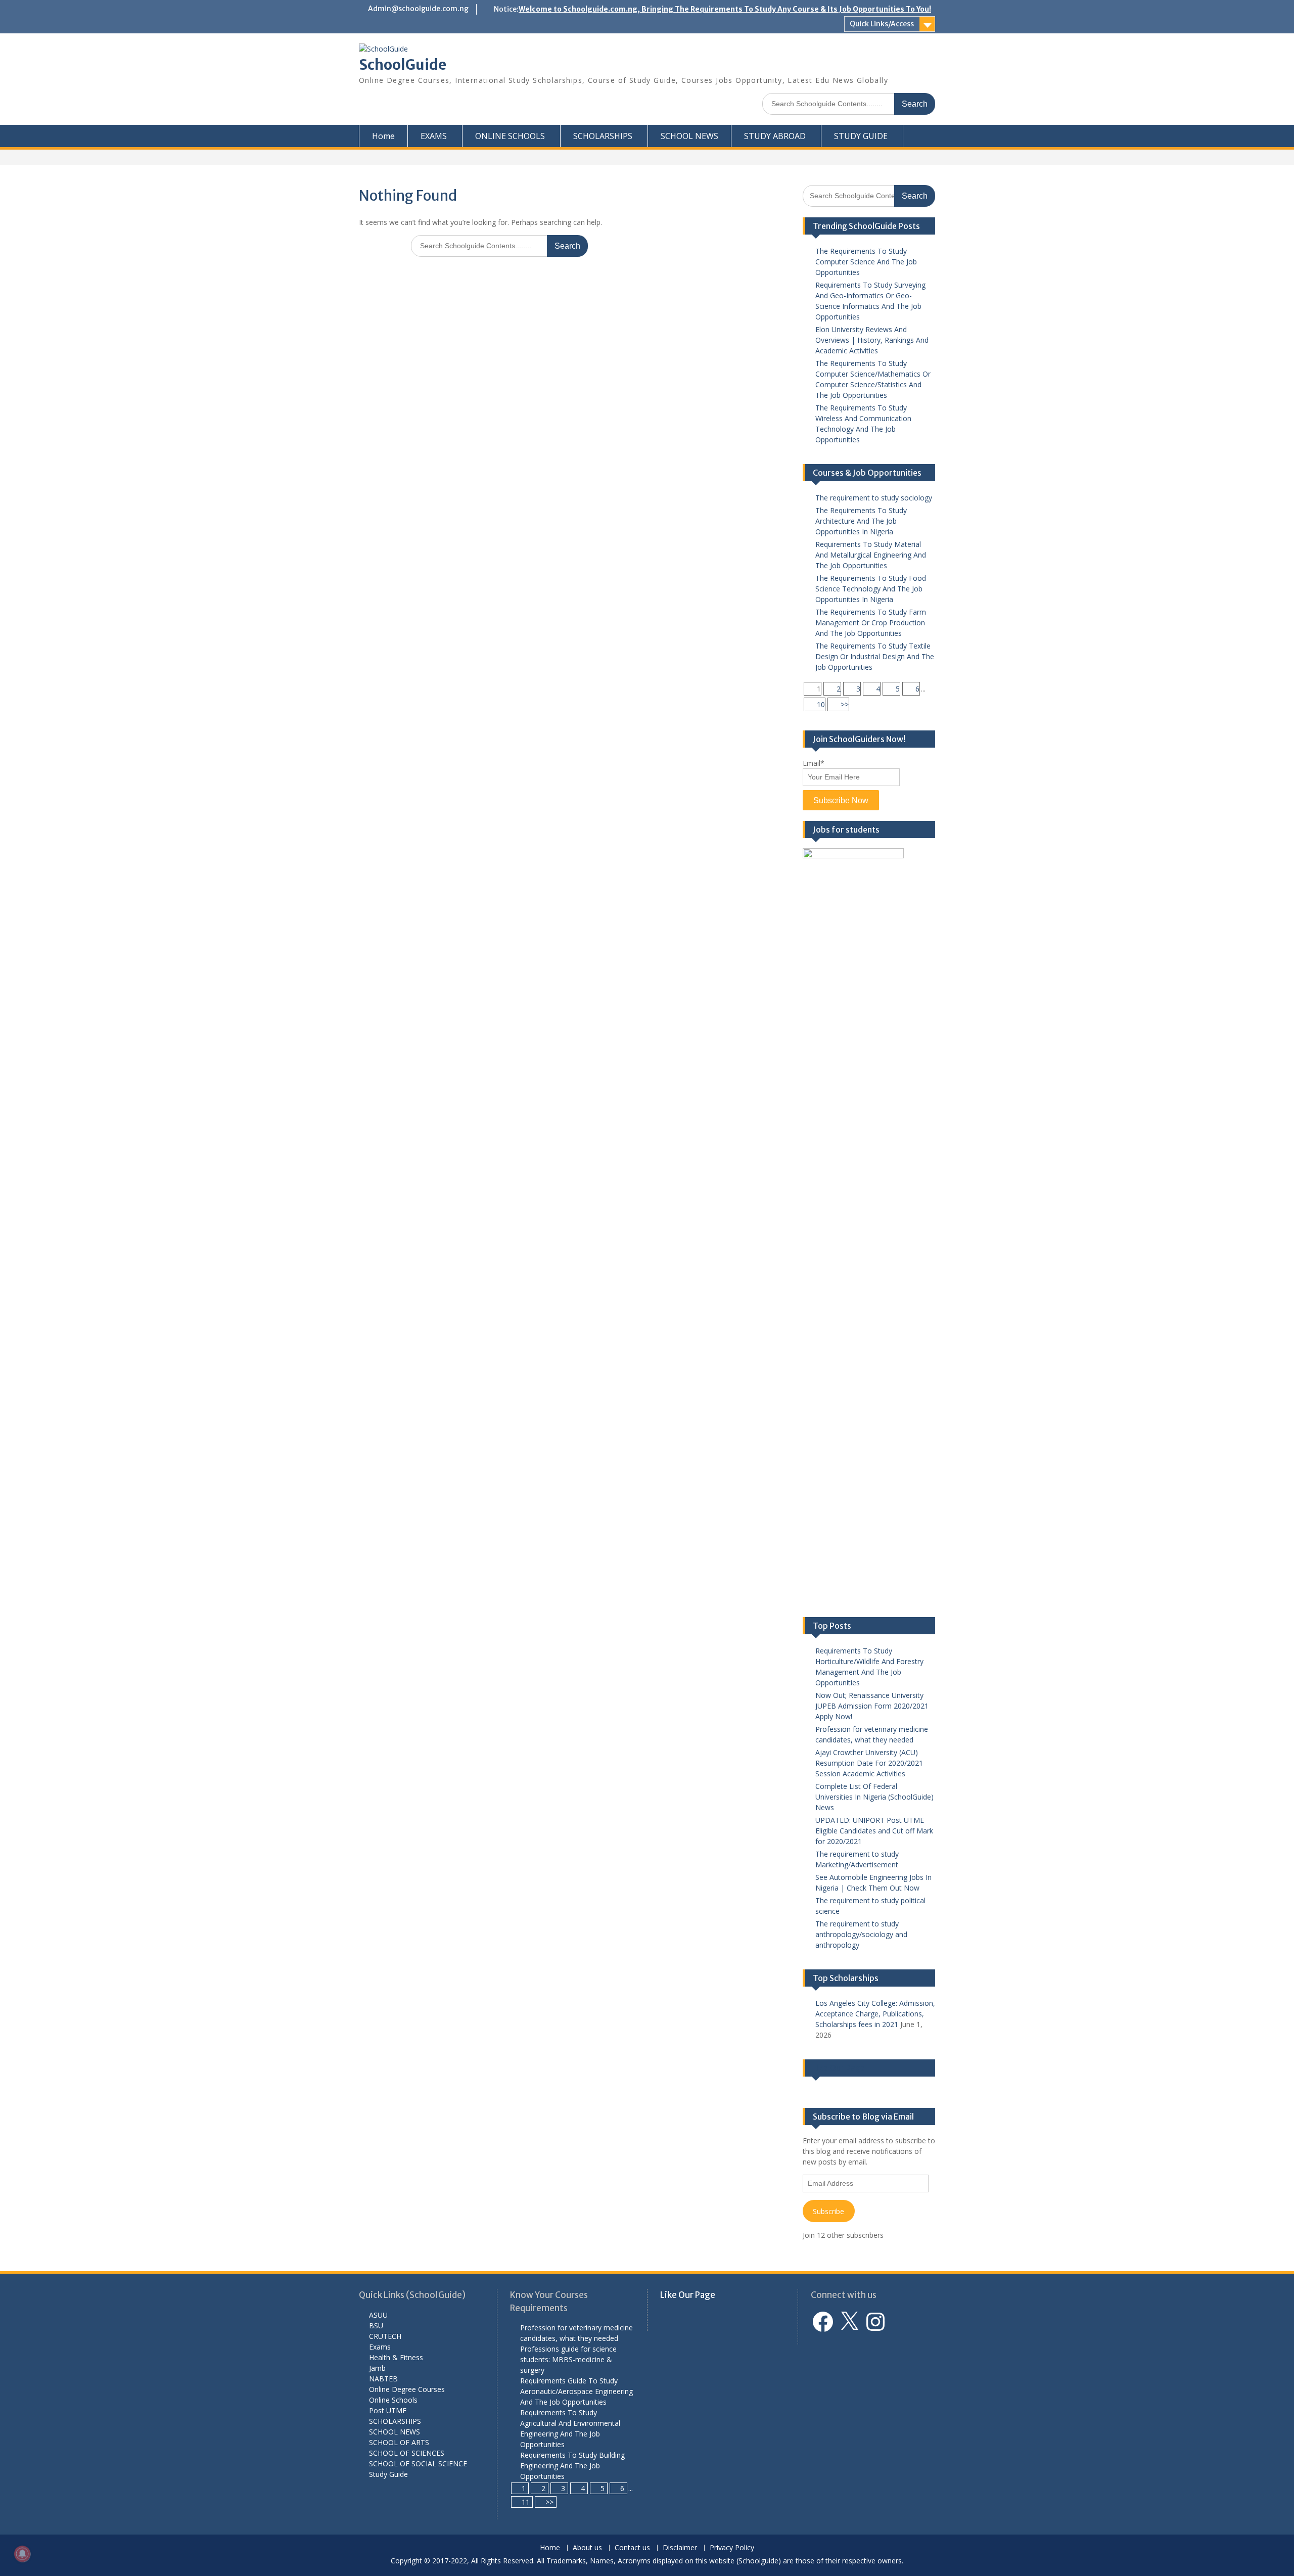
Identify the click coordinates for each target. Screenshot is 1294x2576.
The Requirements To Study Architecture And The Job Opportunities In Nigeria (861, 521)
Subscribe (828, 2211)
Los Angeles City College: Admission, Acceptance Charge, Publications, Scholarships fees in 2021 (875, 2014)
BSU (376, 2326)
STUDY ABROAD (775, 136)
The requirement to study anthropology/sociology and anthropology (861, 1934)
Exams (380, 2347)
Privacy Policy (732, 2548)
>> (845, 704)
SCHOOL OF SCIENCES (407, 2453)
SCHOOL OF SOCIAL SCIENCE (418, 2464)
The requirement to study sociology (874, 498)
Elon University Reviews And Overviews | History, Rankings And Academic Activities (872, 340)
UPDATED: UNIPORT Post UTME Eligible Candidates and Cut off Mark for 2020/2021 (874, 1831)
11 (526, 2502)
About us (587, 2548)
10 (821, 704)
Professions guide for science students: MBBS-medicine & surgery (568, 2359)
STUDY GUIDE (861, 136)
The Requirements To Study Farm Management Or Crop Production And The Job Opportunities (871, 623)
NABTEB (383, 2379)
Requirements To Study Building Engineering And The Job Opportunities (572, 2466)
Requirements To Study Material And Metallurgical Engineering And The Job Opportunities (871, 555)
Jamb (377, 2368)
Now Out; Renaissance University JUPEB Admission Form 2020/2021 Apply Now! (872, 1706)
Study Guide (388, 2474)
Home (383, 136)
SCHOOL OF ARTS (399, 2442)
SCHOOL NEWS (689, 136)
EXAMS (434, 136)
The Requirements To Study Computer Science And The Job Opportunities (866, 262)
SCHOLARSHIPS (603, 136)
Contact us (632, 2548)
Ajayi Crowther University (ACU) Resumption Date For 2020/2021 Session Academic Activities (869, 1763)
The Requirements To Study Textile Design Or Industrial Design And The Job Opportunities (875, 656)
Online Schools (393, 2400)
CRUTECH (385, 2336)
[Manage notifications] (22, 2554)
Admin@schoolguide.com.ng (418, 9)
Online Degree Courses (407, 2389)
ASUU (378, 2315)
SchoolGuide (403, 65)
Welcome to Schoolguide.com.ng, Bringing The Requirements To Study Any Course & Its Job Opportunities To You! (725, 9)
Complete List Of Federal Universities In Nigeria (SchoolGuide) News (874, 1797)
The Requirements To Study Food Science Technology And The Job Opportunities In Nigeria (871, 589)
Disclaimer (680, 2548)
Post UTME (388, 2410)
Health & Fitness (396, 2357)
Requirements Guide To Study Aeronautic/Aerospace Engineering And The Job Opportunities (576, 2391)
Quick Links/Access (882, 24)
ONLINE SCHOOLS (510, 136)
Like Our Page (839, 2068)
